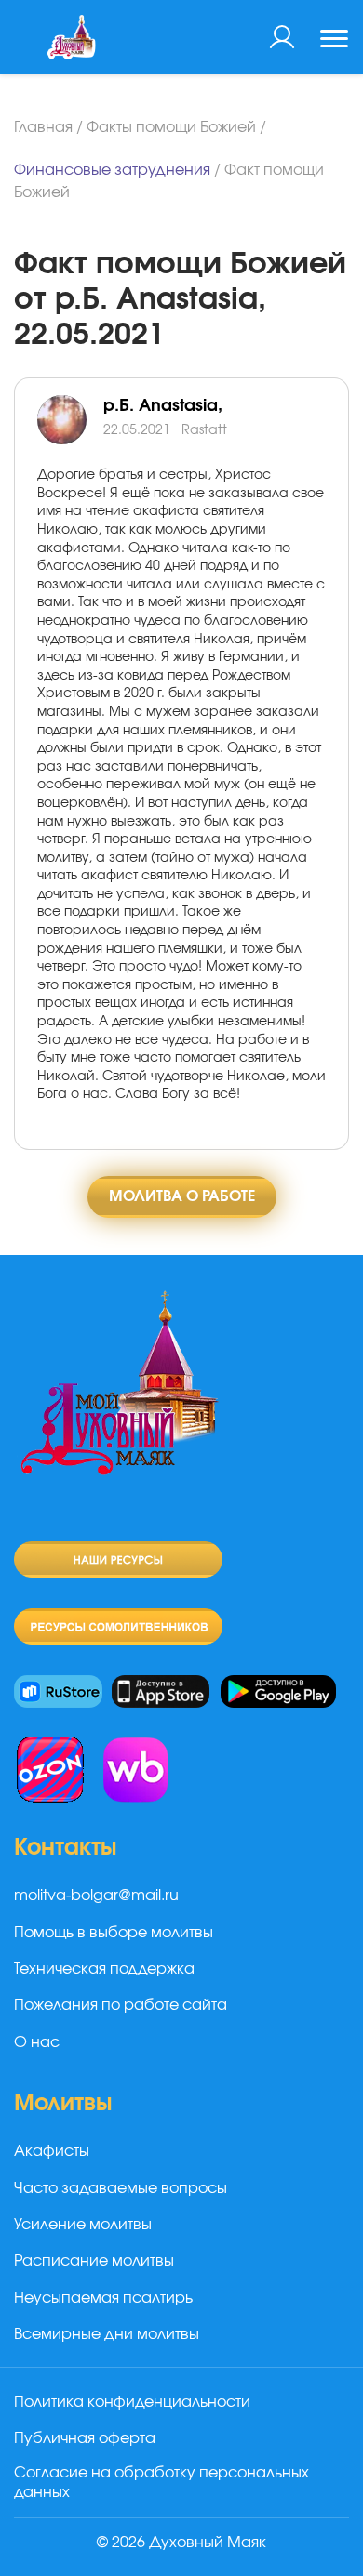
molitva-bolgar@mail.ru (96, 1896)
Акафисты (52, 2151)
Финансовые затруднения (112, 170)
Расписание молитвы (94, 2261)
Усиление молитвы (83, 2225)
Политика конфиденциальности (132, 2402)
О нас (37, 2042)
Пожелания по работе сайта (121, 2005)
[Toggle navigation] (334, 41)
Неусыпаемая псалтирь (103, 2298)
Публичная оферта (85, 2438)
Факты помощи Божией (171, 127)
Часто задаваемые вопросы (121, 2188)
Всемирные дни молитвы (107, 2334)
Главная (43, 127)
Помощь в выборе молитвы (114, 1933)
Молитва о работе (182, 1196)
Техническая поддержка (104, 1969)
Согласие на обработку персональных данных (161, 2483)
